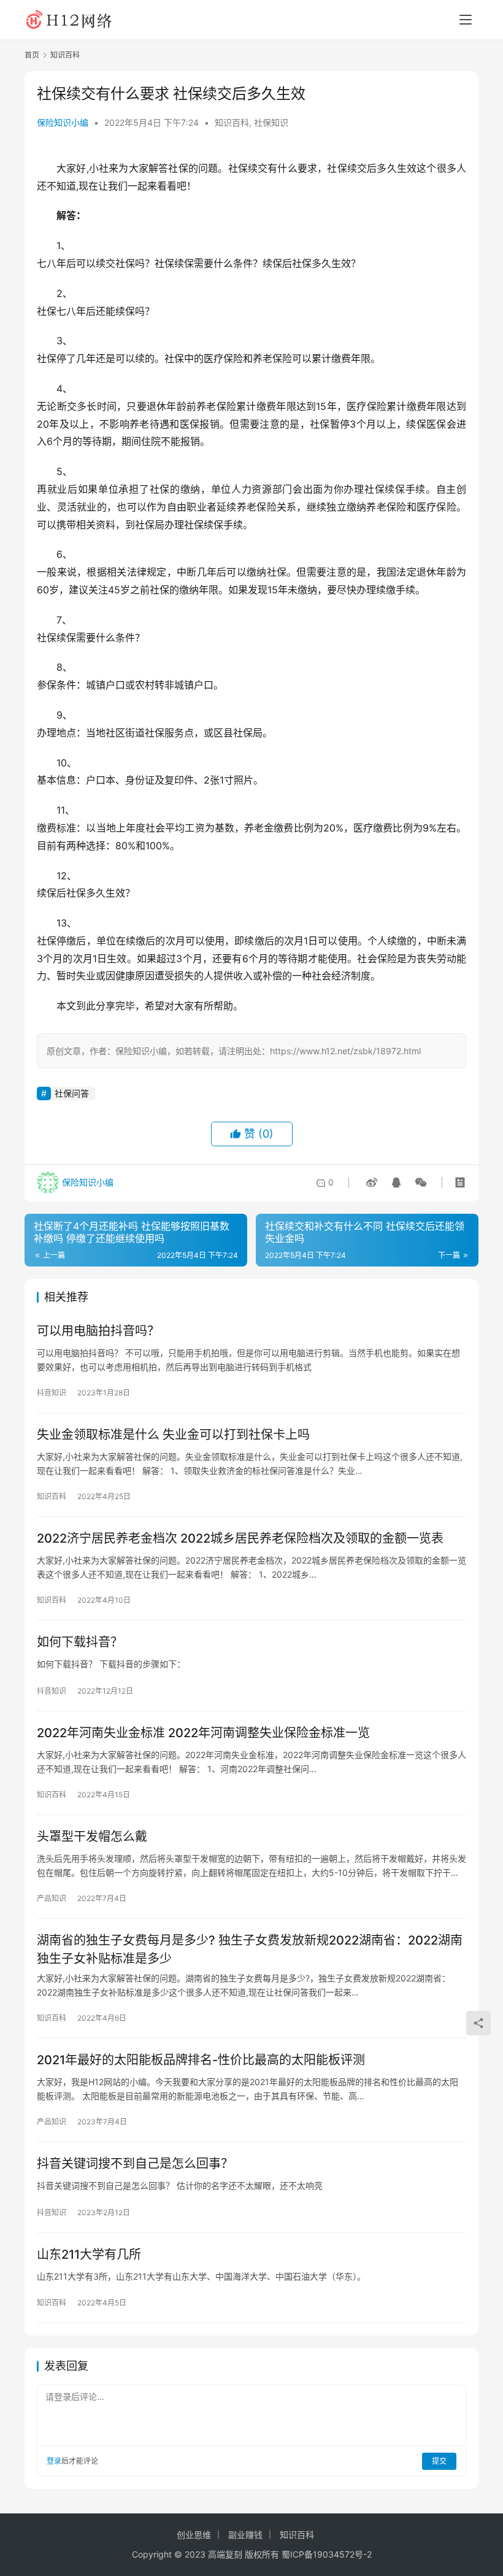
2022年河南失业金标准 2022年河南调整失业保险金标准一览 (203, 1733)
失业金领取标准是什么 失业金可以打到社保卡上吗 (173, 1435)
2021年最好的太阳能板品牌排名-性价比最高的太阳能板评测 (201, 2060)
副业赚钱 (245, 2535)
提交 (439, 2461)
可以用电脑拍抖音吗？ (98, 1331)
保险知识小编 (63, 122)
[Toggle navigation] (466, 20)
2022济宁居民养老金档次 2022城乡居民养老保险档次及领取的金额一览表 (240, 1538)
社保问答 (72, 1093)
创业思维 (194, 2535)
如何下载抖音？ (80, 1642)
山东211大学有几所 (89, 2254)
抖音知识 (52, 1393)
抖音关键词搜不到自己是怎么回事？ (135, 2164)
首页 (32, 55)
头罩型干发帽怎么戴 (92, 1837)
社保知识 (271, 122)
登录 (54, 2461)
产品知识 (52, 1898)
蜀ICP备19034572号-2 (327, 2554)
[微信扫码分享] (418, 1182)
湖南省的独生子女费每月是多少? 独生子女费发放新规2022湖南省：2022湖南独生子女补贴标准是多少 (250, 1949)
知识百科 (232, 122)
